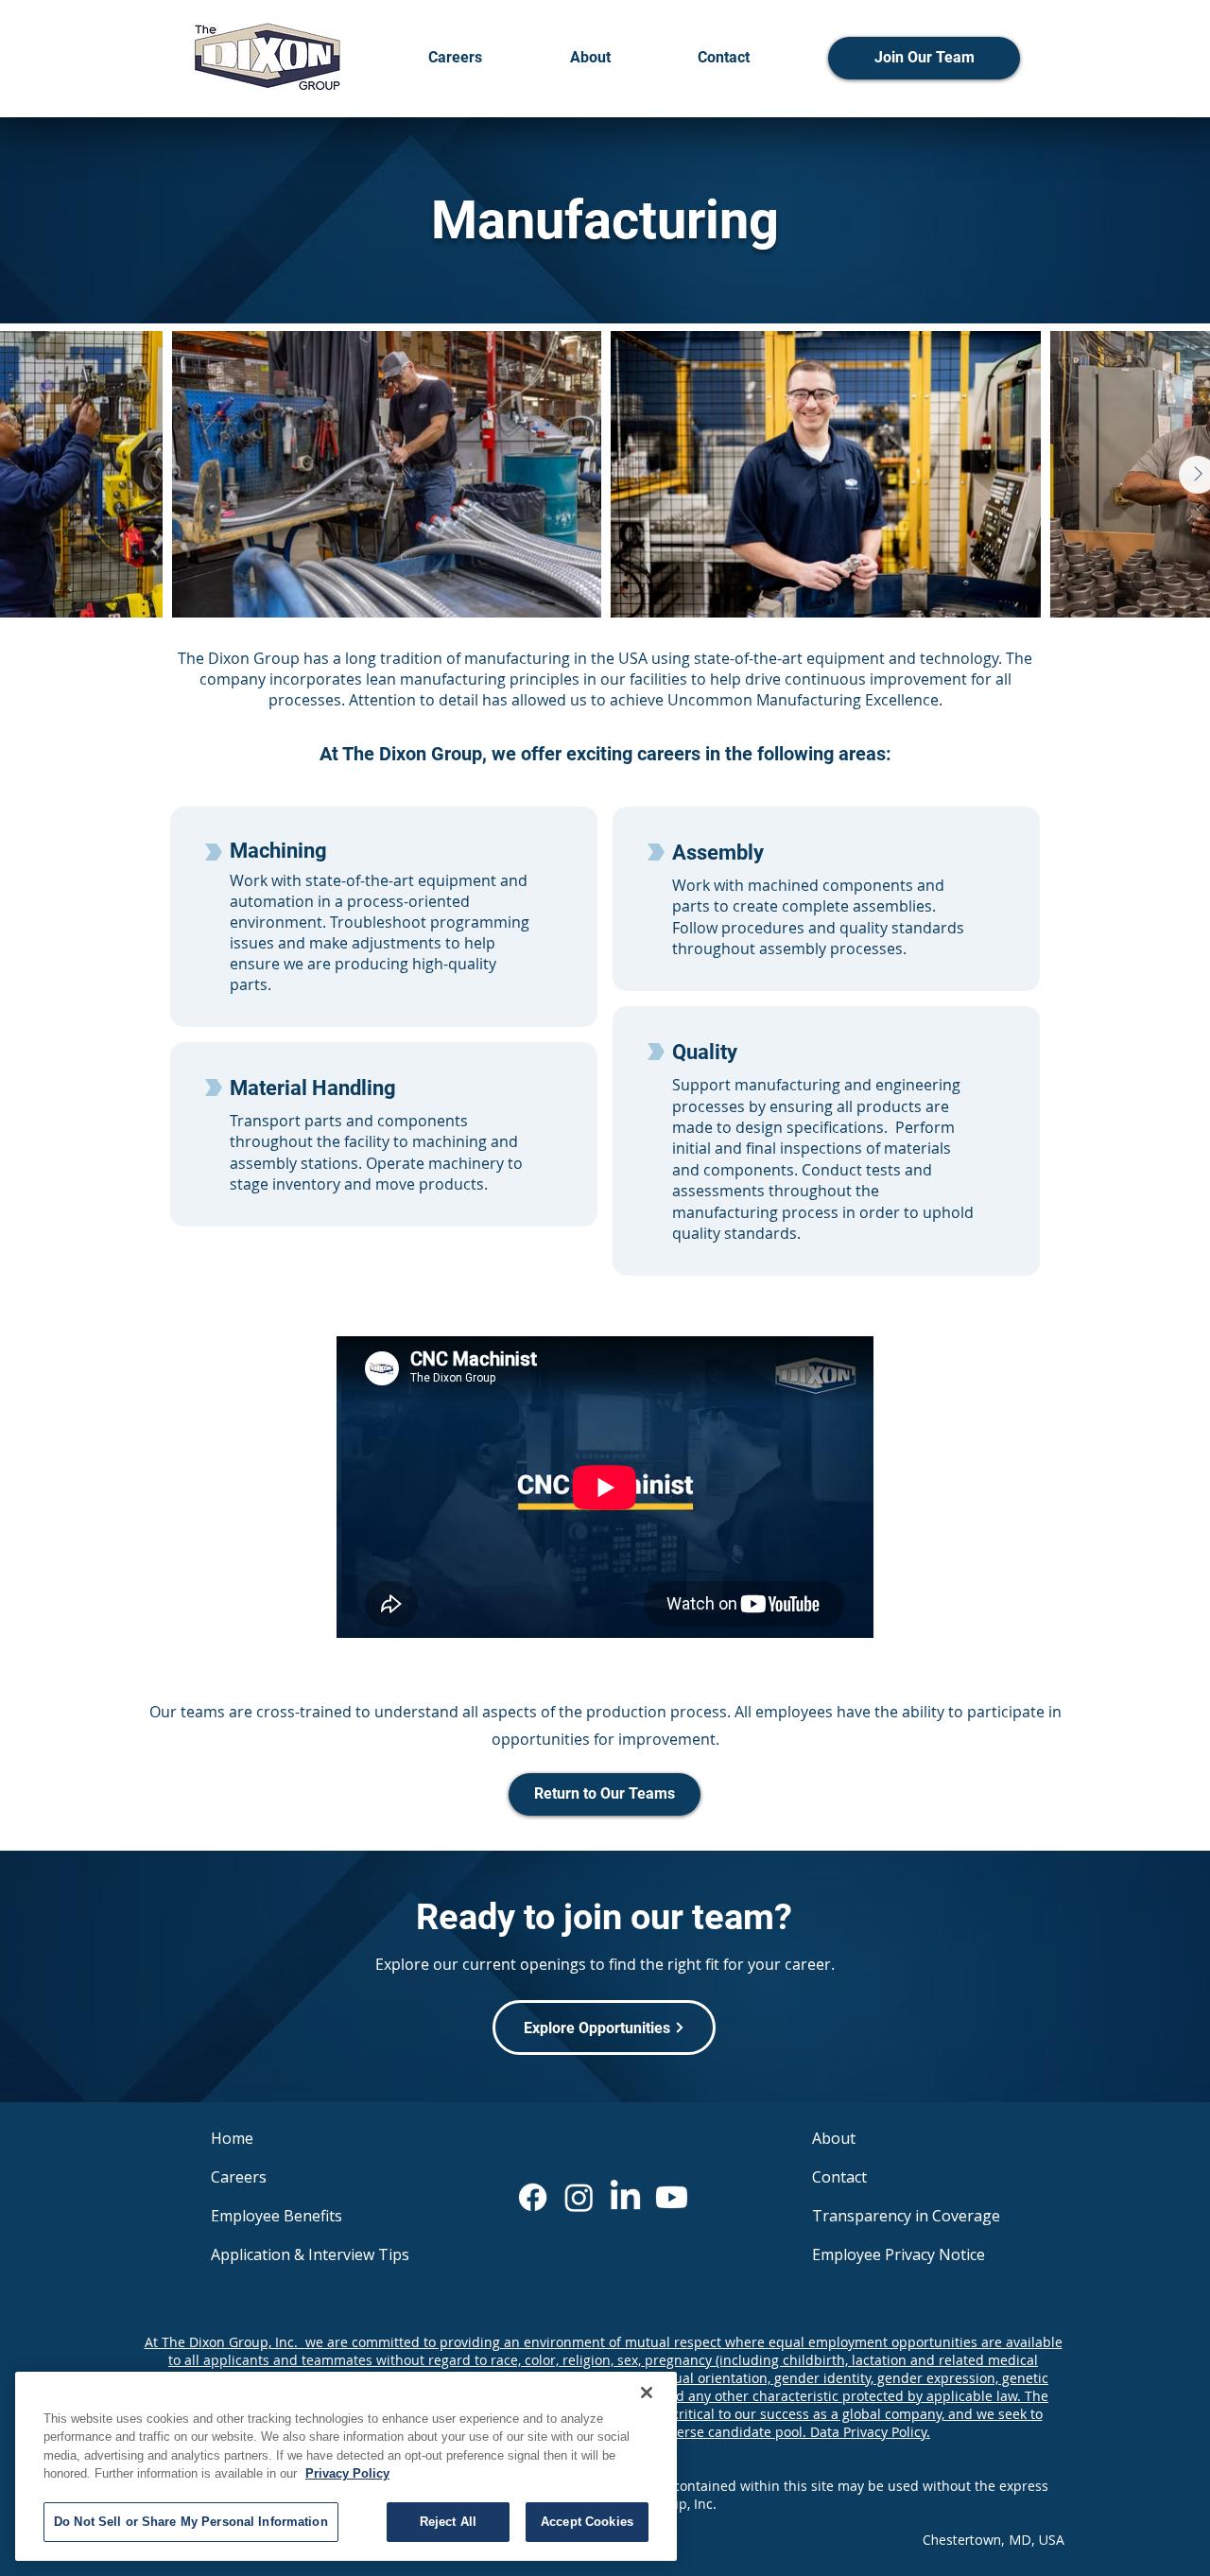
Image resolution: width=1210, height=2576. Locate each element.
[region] (346, 2466)
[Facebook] (533, 2197)
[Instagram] (579, 2197)
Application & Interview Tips (302, 2254)
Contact (839, 2177)
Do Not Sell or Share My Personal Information (191, 2522)
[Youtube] (672, 2197)
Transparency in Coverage (904, 2216)
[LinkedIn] (625, 2197)
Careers (239, 2177)
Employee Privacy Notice (899, 2254)
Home (232, 2138)
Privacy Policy (347, 2474)
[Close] (647, 2393)
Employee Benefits (277, 2216)
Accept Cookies (587, 2522)
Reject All (448, 2522)
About (834, 2138)
